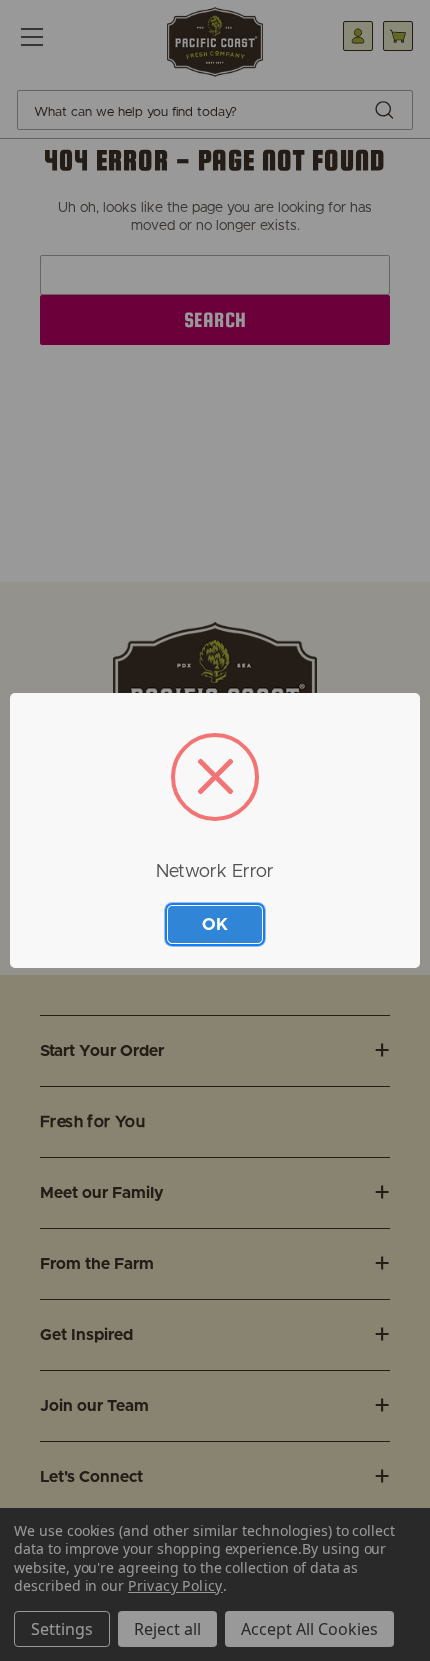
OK (215, 924)
